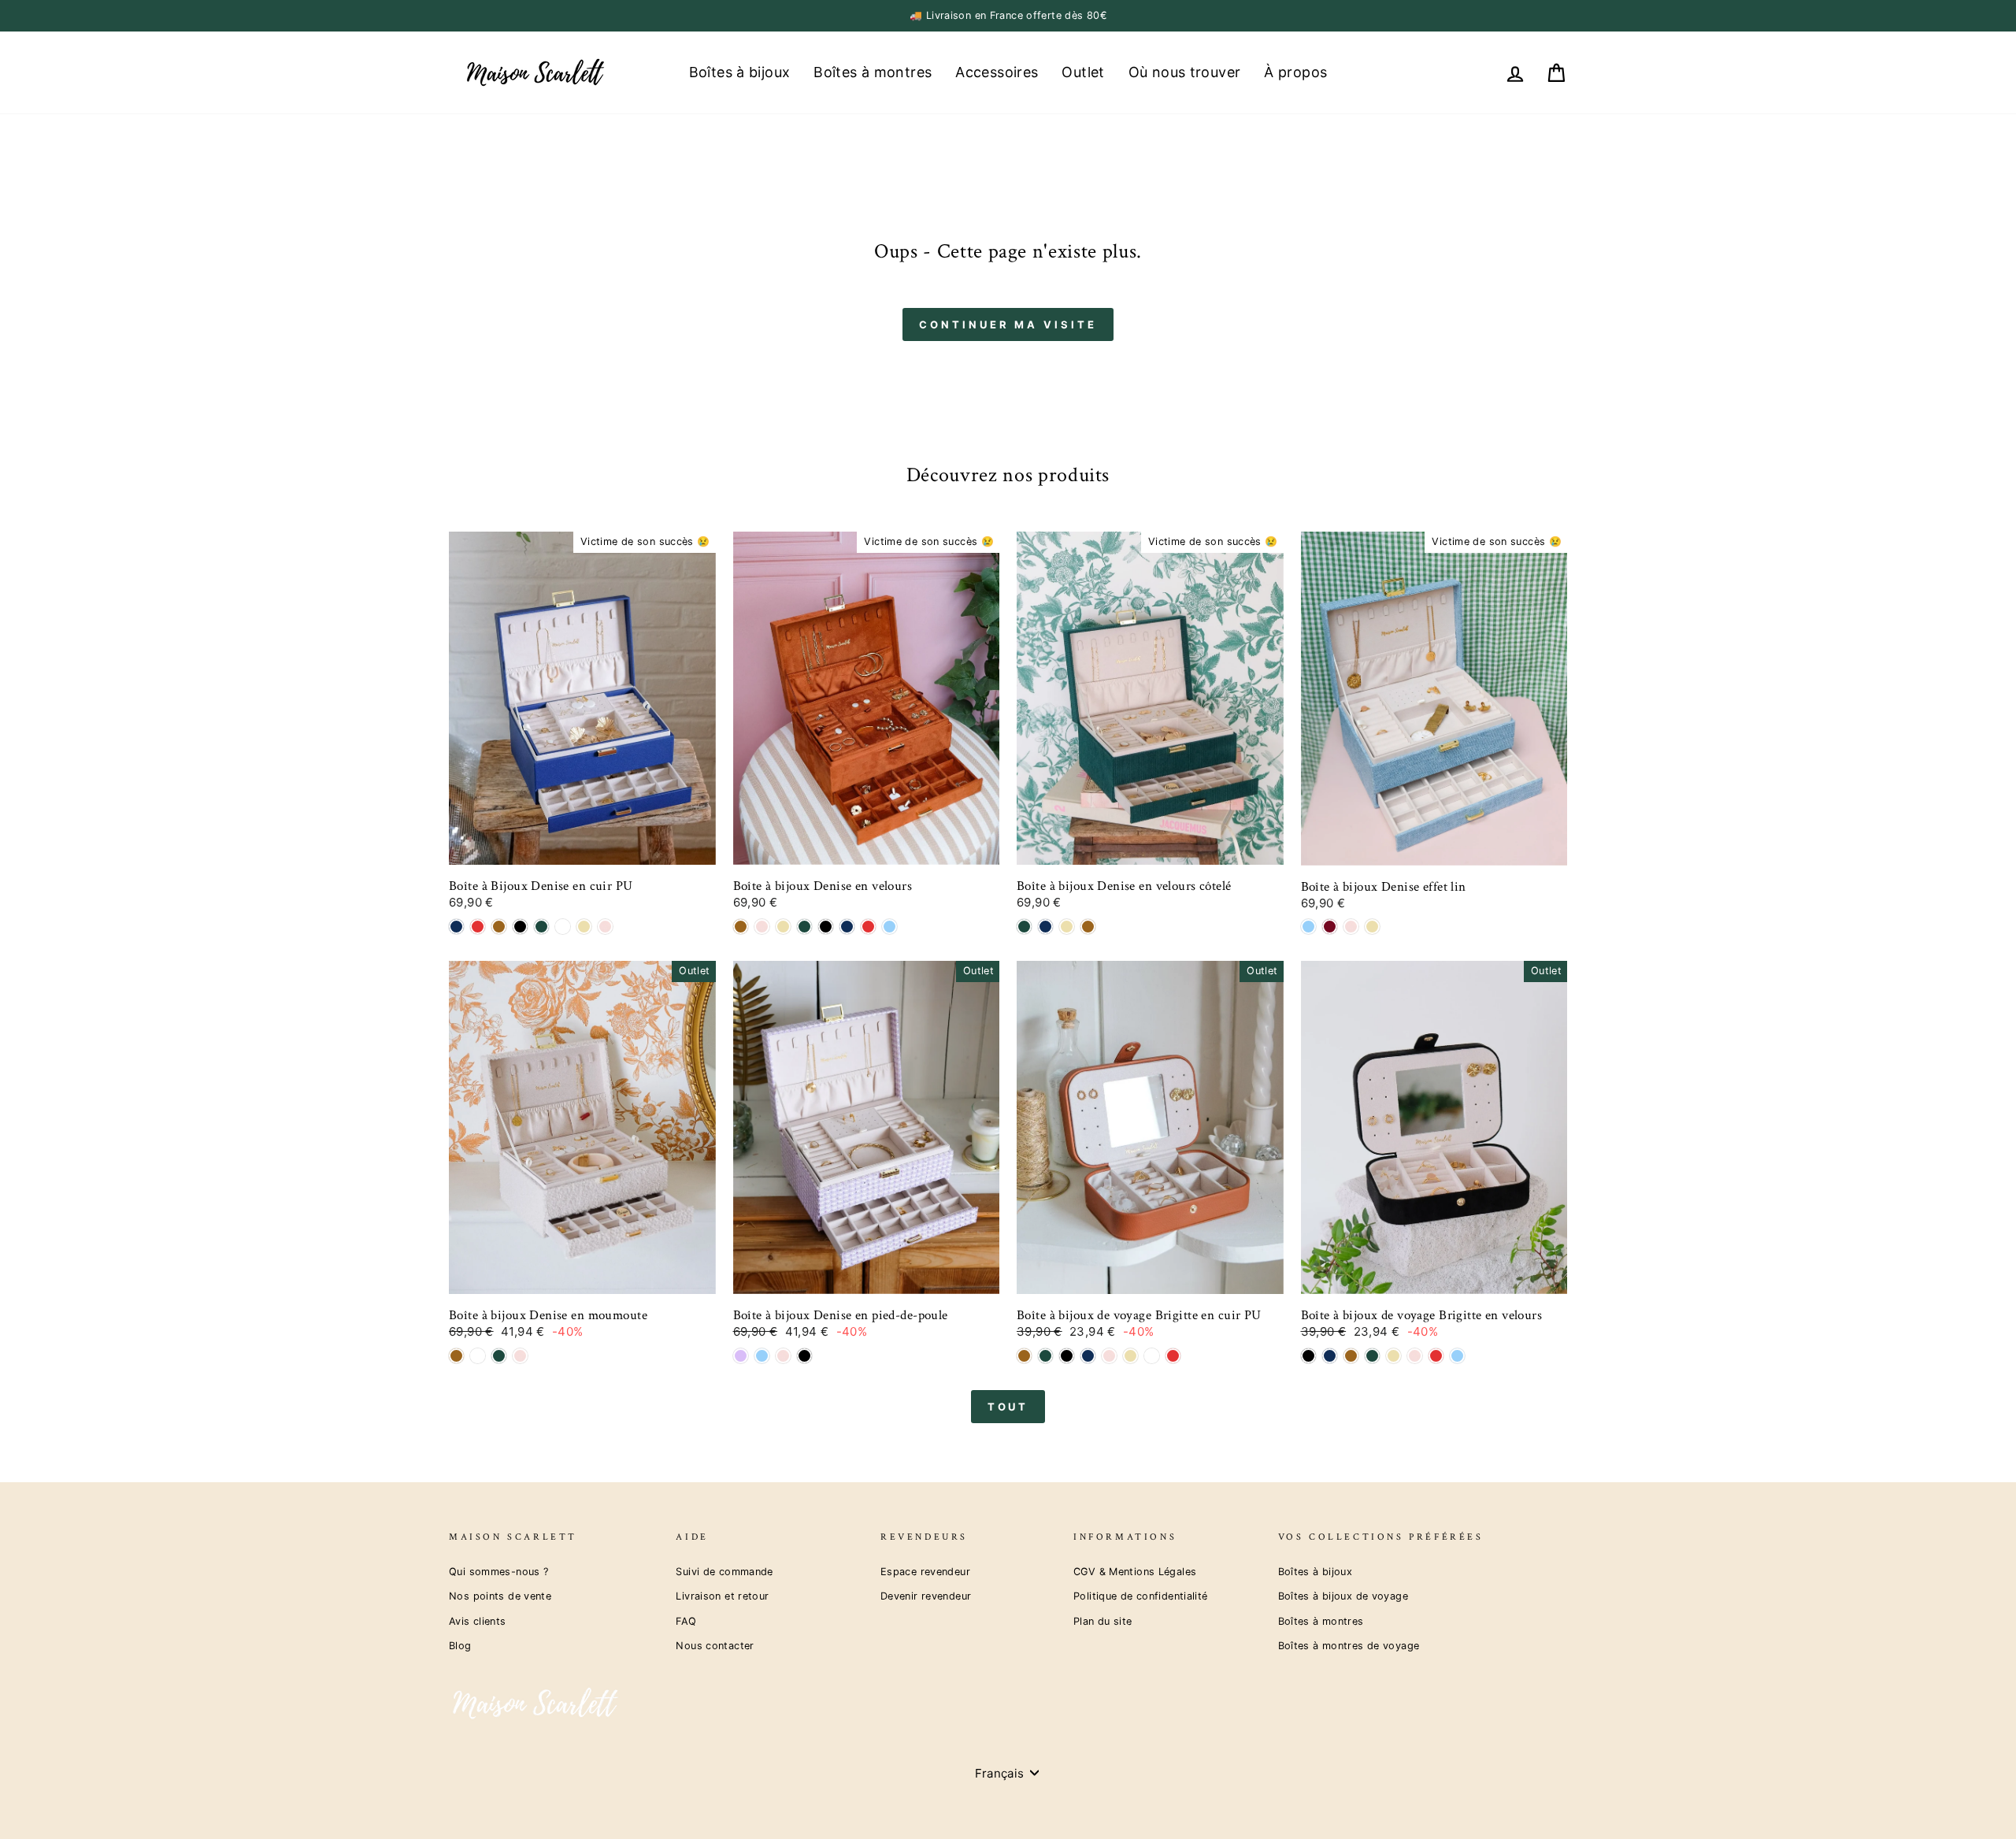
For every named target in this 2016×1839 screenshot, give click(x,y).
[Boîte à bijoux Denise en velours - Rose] (762, 927)
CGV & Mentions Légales (1135, 1572)
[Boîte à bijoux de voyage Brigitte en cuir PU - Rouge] (1173, 1356)
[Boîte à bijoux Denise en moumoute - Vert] (499, 1356)
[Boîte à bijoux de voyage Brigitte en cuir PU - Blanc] (1152, 1356)
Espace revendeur (925, 1572)
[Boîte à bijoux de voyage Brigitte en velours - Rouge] (1436, 1356)
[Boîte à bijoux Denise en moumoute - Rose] (520, 1356)
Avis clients (478, 1621)
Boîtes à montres (873, 72)
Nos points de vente (500, 1596)
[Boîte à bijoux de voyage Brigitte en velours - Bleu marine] (1330, 1356)
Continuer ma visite (1008, 324)
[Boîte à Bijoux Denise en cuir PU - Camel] (499, 927)
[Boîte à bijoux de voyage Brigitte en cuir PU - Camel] (1024, 1356)
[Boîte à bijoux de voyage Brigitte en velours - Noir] (1308, 1356)
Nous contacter (715, 1646)
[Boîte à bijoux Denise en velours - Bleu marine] (847, 927)
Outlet (1083, 72)
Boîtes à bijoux (740, 72)
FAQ (686, 1621)
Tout (1008, 1407)
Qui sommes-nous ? (498, 1572)
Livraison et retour (722, 1596)
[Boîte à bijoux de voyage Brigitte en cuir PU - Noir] (1067, 1356)
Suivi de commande (724, 1572)
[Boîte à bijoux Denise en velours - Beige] (783, 927)
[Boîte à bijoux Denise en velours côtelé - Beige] (1067, 927)
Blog (460, 1646)
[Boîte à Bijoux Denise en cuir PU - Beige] (584, 927)
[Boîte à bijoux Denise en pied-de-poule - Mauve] (741, 1356)
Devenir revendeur (926, 1596)
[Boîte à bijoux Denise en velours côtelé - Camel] (1088, 927)
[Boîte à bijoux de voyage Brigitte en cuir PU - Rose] (1109, 1356)
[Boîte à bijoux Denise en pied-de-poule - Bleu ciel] (762, 1356)
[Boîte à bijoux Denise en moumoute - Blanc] (478, 1356)
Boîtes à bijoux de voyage (1343, 1596)
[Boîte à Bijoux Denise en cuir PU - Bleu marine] (456, 927)
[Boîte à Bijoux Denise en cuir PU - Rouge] (478, 927)
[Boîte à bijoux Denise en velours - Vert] (804, 927)
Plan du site (1103, 1621)
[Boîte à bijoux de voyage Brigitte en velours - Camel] (1351, 1356)
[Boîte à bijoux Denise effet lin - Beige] (1372, 927)
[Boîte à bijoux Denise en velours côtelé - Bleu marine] (1045, 927)
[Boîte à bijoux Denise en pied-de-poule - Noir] (804, 1356)
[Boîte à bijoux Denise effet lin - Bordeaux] (1330, 927)
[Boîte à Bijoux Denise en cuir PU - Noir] (520, 927)
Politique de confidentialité (1141, 1596)
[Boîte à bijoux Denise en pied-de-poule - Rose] (783, 1356)
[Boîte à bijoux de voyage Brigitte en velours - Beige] (1393, 1356)
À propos (1295, 72)
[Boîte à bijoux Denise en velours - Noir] (826, 927)
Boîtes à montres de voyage (1349, 1646)
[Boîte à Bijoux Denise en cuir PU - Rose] (605, 927)
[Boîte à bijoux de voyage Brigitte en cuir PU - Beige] (1130, 1356)
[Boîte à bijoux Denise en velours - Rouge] (868, 927)
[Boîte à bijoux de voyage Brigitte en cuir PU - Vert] (1045, 1356)
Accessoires (997, 72)
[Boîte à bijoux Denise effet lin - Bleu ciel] (1308, 927)
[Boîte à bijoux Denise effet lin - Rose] (1351, 927)
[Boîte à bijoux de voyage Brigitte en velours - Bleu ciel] (1457, 1356)
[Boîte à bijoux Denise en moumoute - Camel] (456, 1356)
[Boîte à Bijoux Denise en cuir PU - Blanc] (563, 927)
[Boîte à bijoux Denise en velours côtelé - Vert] (1024, 927)
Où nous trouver (1185, 72)
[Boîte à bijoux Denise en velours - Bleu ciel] (889, 927)
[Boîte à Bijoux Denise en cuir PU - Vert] (541, 927)
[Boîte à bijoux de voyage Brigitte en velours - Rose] (1415, 1356)
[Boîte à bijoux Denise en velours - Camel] (741, 927)
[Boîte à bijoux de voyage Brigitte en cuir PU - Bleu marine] (1088, 1356)
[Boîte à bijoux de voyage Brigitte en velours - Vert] (1372, 1356)
